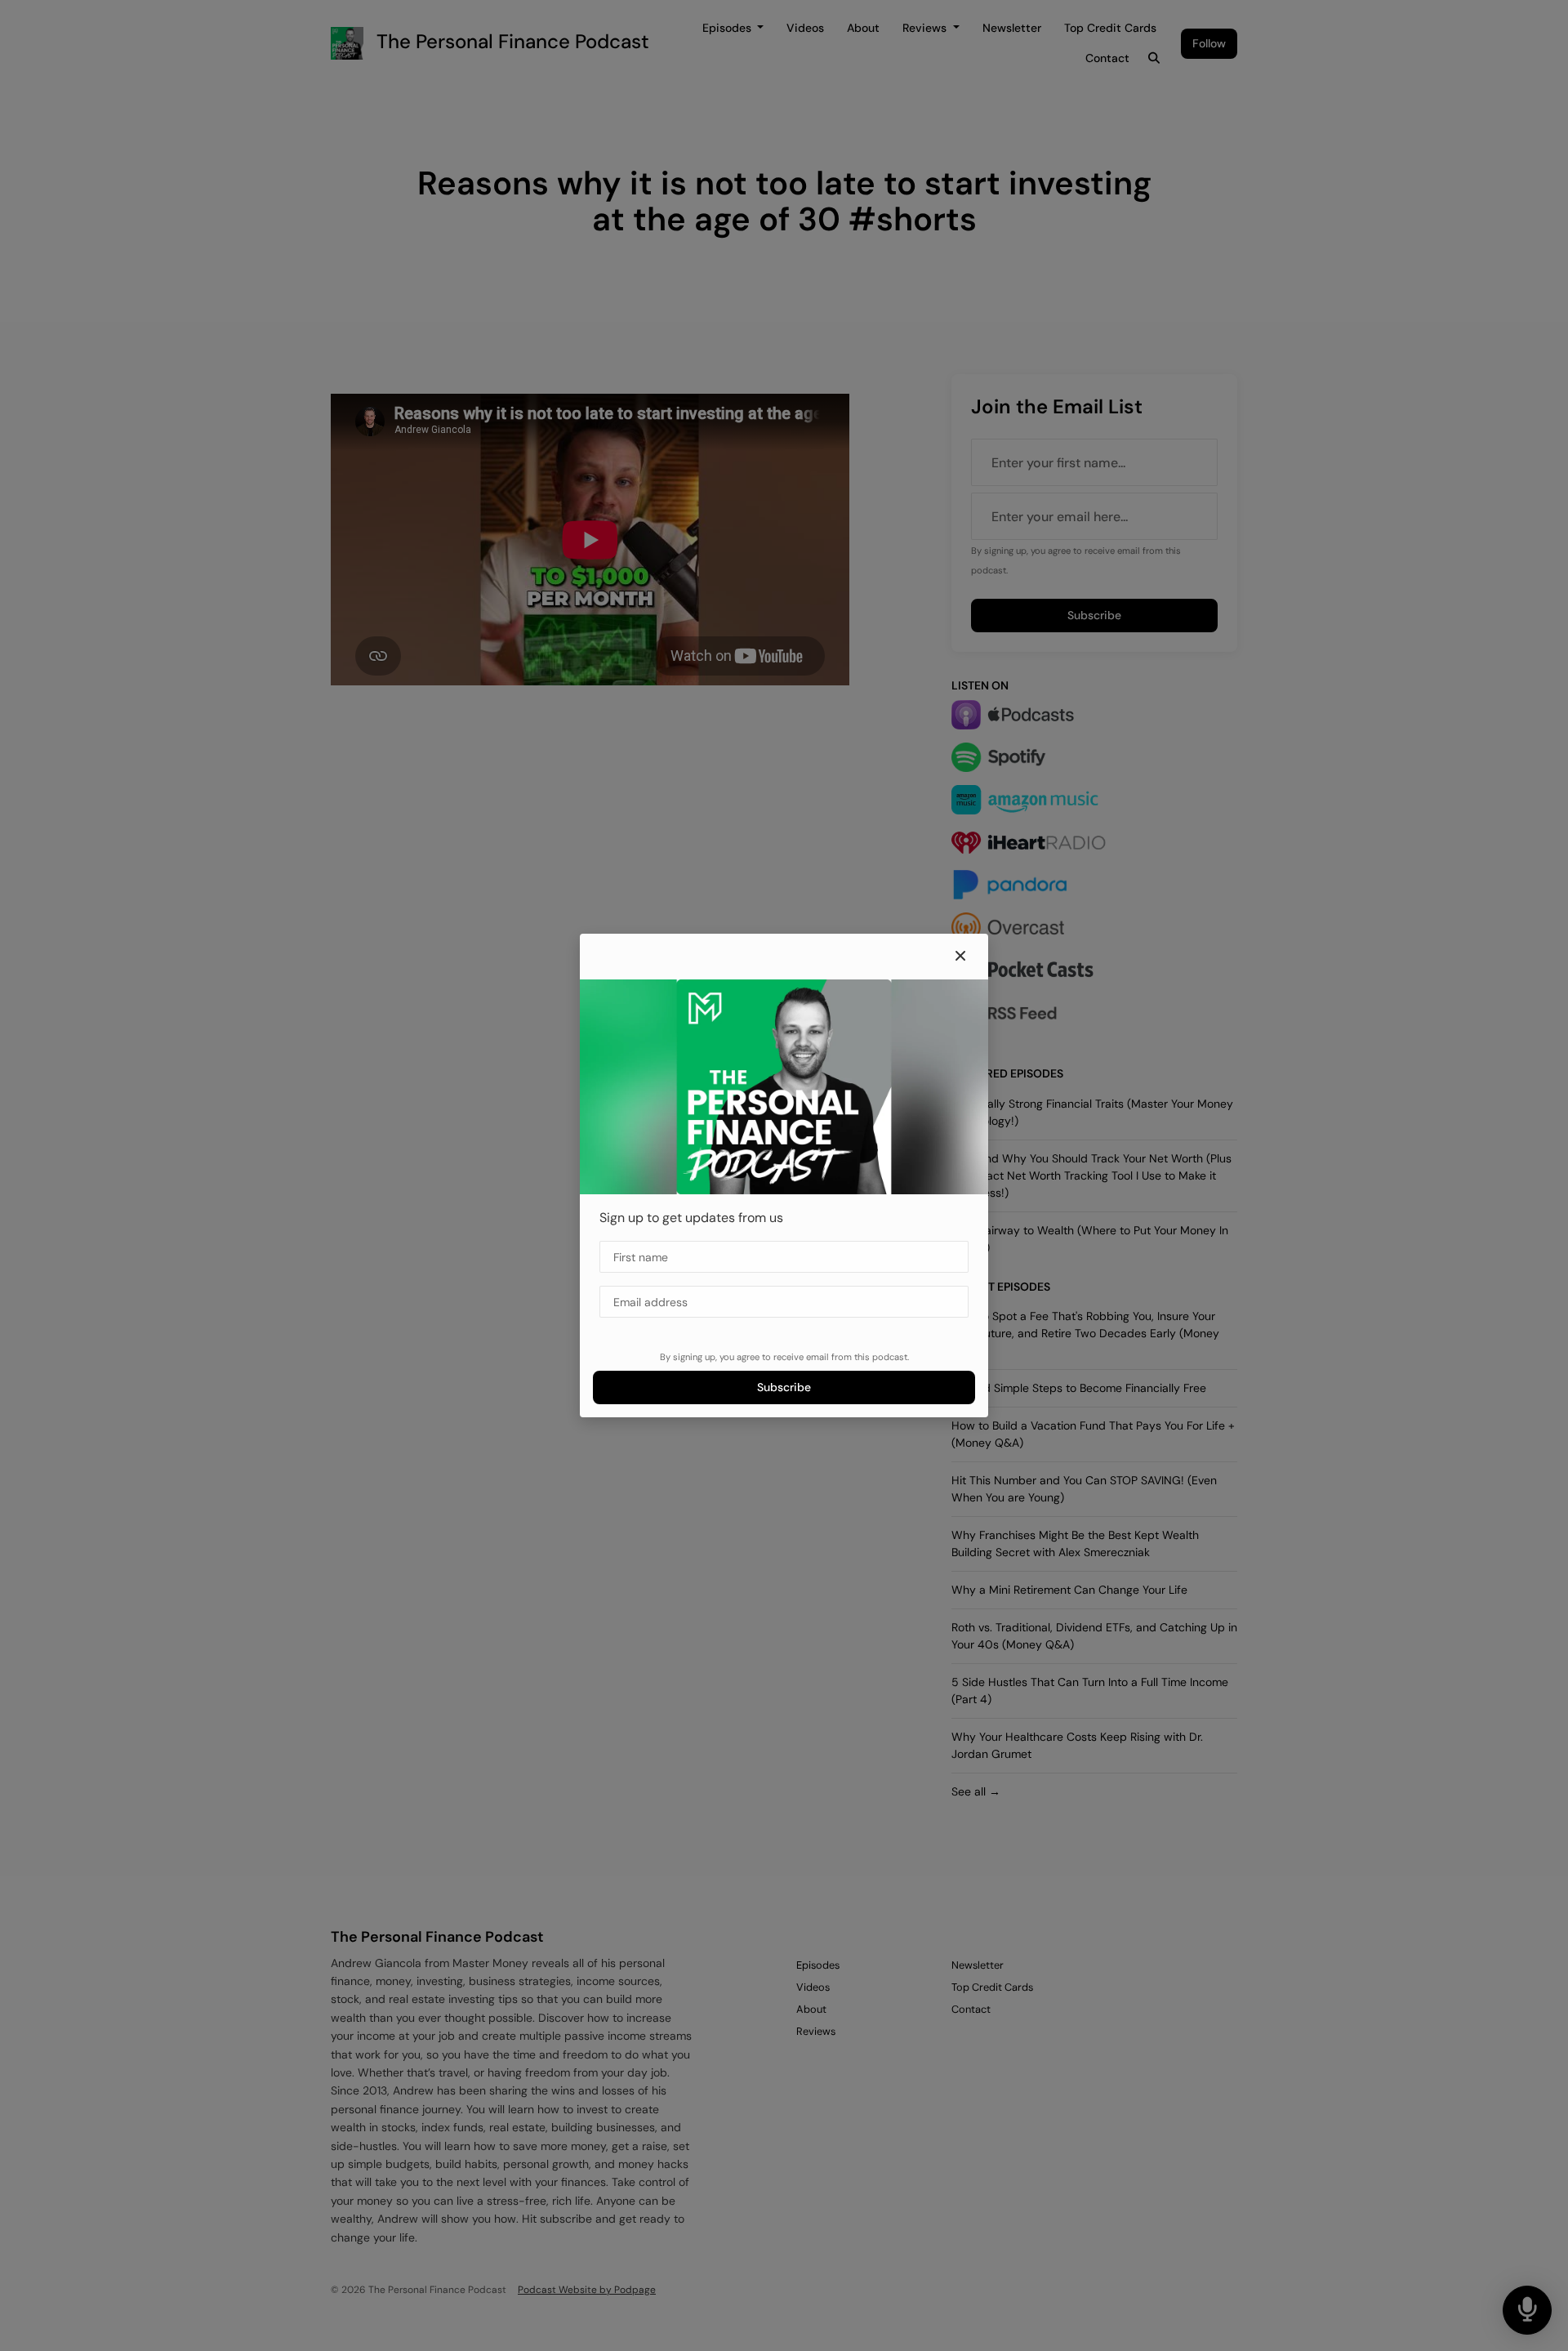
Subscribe (784, 1387)
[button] (960, 957)
